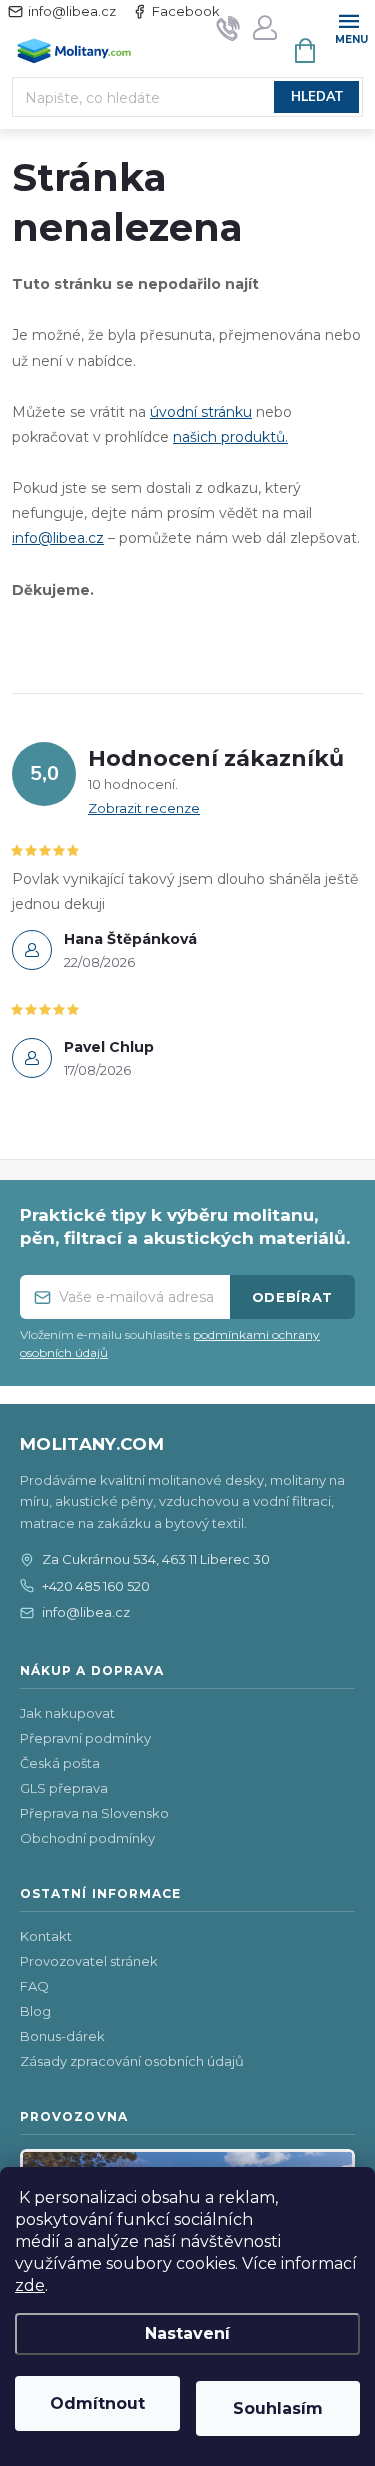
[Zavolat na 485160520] (228, 27)
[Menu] (348, 26)
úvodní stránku (201, 412)
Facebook (186, 11)
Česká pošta (60, 1763)
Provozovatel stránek (89, 1961)
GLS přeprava (64, 1788)
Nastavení (187, 2333)
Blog (35, 2011)
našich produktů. (230, 437)
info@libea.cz (72, 11)
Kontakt (46, 1936)
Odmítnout (97, 2403)
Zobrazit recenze (144, 808)
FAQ (34, 1986)
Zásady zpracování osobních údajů (132, 2061)
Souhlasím (278, 2408)
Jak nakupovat (67, 1713)
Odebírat (292, 1297)
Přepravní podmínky (85, 1738)
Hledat (317, 97)
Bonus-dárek (62, 2036)
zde (30, 2285)
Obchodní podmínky (87, 1838)
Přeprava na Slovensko (94, 1813)
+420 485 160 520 (96, 1586)
